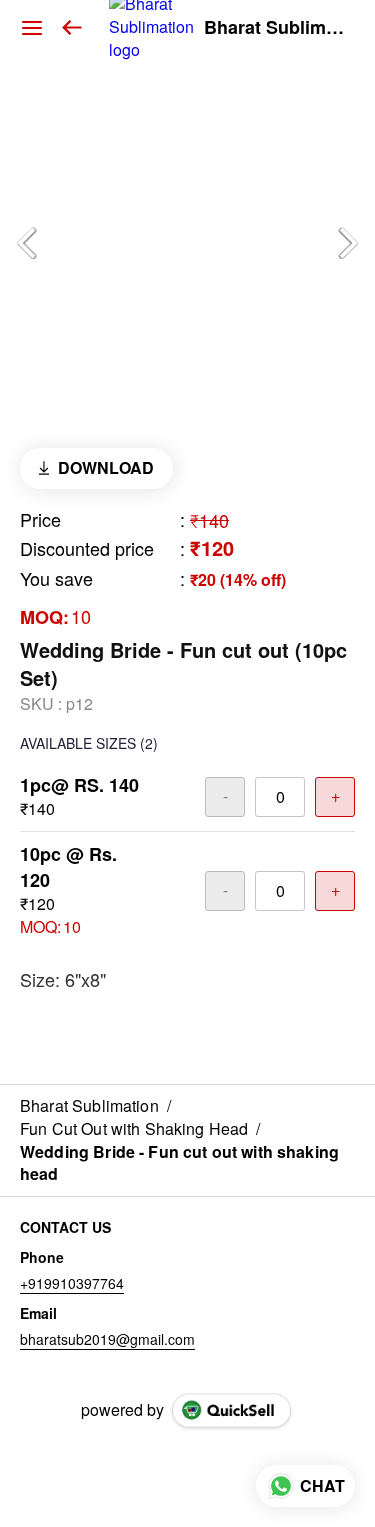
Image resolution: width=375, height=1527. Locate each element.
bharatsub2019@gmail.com (107, 1339)
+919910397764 (72, 1283)
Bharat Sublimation (274, 28)
